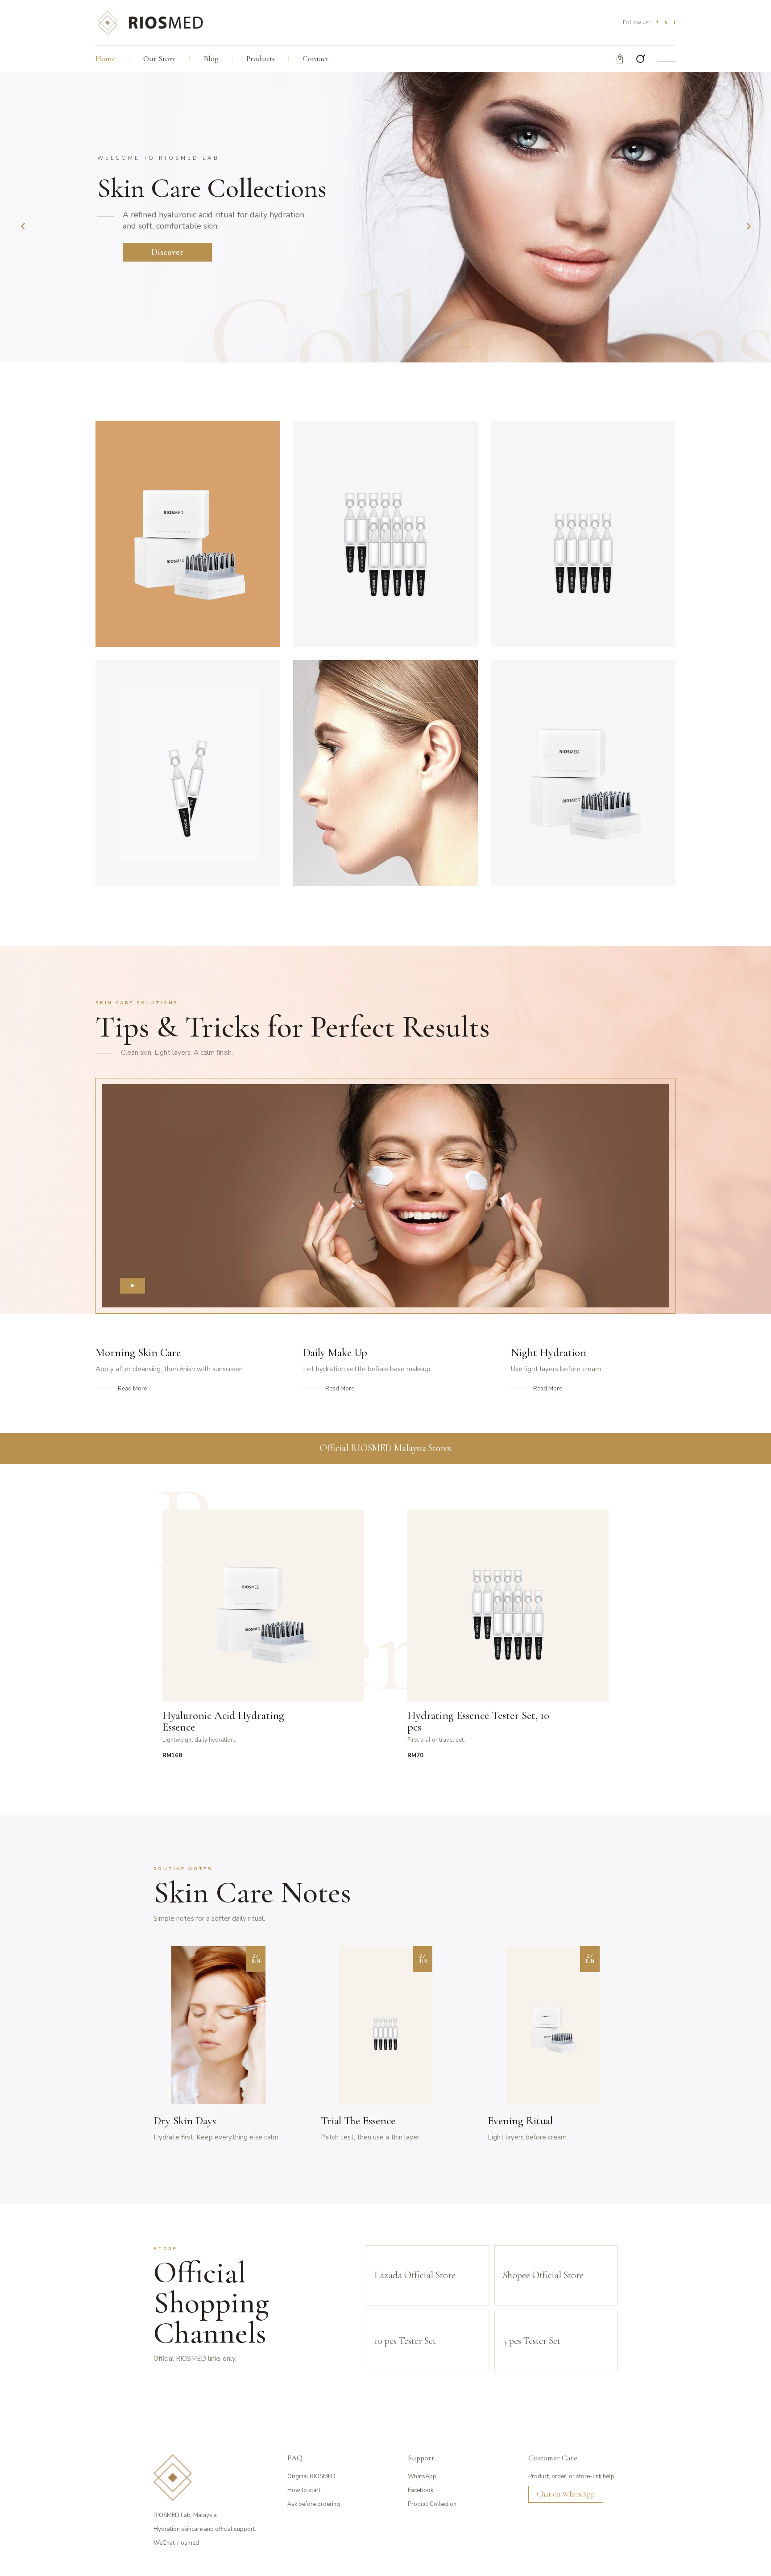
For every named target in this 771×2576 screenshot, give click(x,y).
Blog (211, 58)
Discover (167, 252)
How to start (304, 2490)
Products (261, 58)
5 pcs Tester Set (532, 2341)
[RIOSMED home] (150, 22)
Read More (132, 1389)
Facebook (421, 2490)
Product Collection (432, 2504)
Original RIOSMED (311, 2476)
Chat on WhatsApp (566, 2494)
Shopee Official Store (543, 2275)
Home (106, 58)
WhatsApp (422, 2476)
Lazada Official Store (415, 2275)
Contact (315, 58)
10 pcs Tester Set (405, 2341)
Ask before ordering (314, 2504)
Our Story (160, 58)
